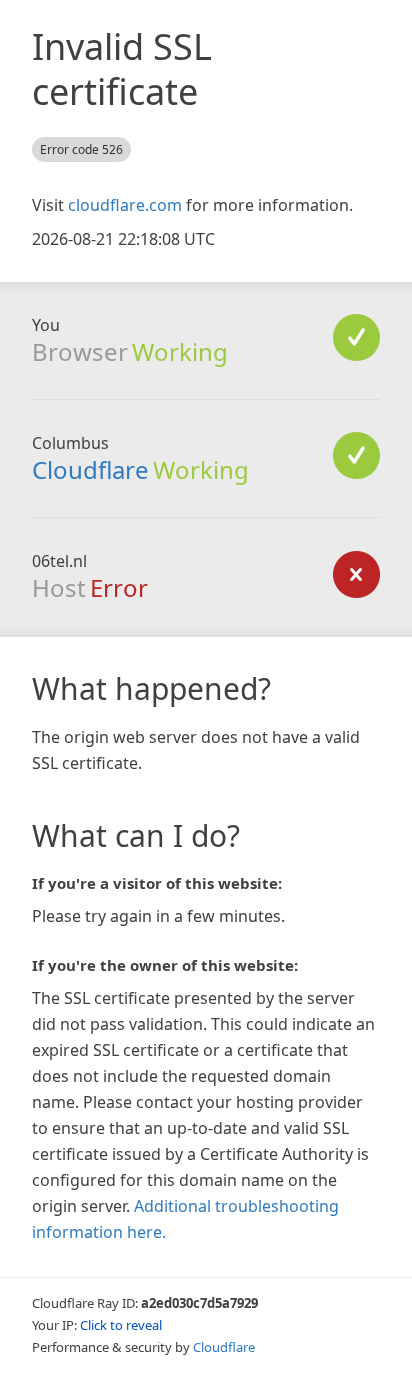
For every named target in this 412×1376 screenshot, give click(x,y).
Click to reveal (121, 1325)
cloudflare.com (125, 205)
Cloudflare (90, 469)
